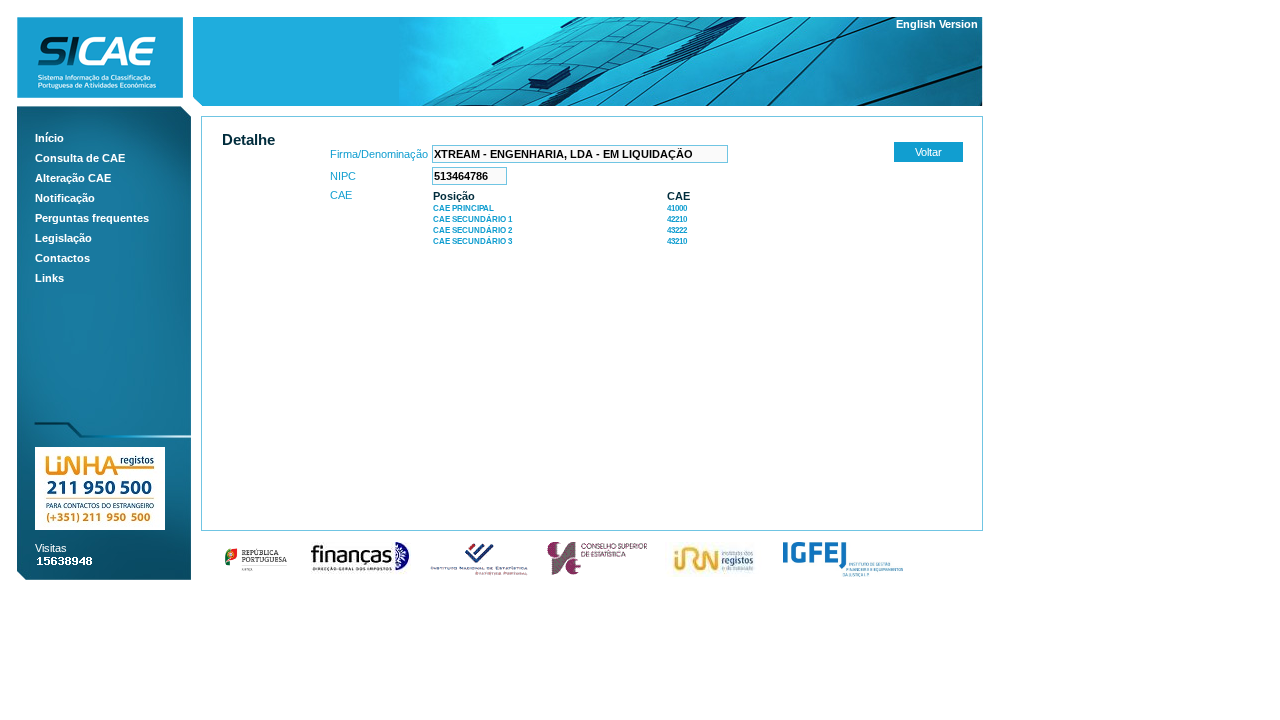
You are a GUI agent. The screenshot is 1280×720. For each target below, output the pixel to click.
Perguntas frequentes (92, 218)
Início (49, 138)
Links (49, 278)
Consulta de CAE (80, 158)
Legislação (63, 238)
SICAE (100, 57)
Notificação (65, 198)
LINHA (100, 488)
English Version (937, 24)
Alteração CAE (73, 178)
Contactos (62, 258)
